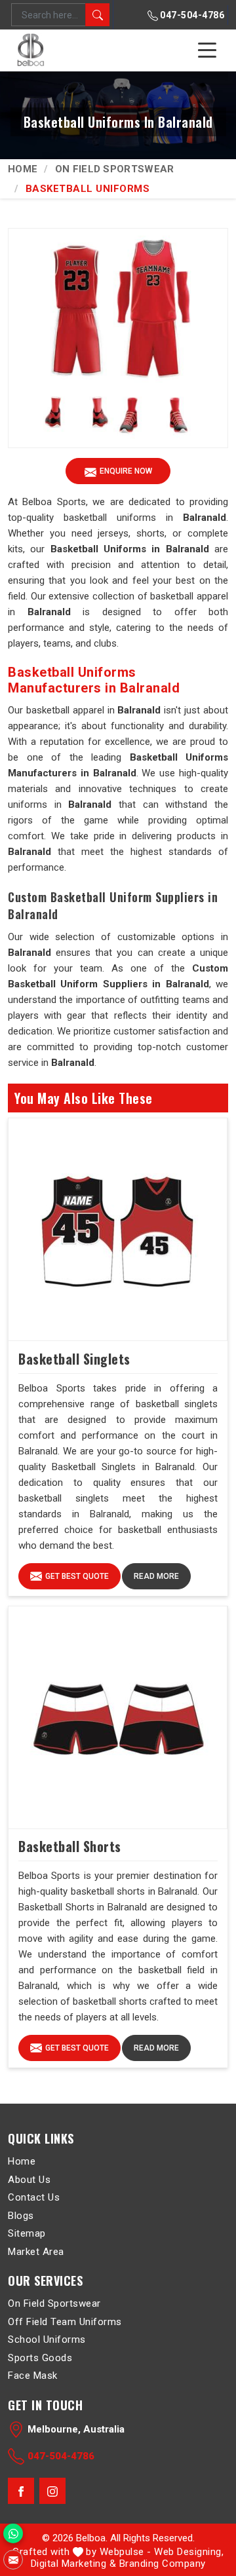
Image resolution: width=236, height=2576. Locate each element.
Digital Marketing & (74, 2564)
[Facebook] (21, 2491)
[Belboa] (32, 50)
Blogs (21, 2216)
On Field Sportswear (115, 169)
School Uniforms (47, 2339)
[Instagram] (52, 2491)
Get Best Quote (77, 1576)
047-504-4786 (191, 15)
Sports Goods (40, 2358)
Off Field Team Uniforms (65, 2322)
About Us (29, 2180)
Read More (156, 1576)
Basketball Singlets (74, 1359)
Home (23, 169)
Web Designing (188, 2552)
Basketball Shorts (70, 1846)
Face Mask (33, 2376)
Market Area (36, 2252)
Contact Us (34, 2197)
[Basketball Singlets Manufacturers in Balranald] (118, 1230)
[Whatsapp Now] (13, 2533)
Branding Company (163, 2564)
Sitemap (27, 2233)
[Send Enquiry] (13, 2560)
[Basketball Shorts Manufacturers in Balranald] (118, 1718)
